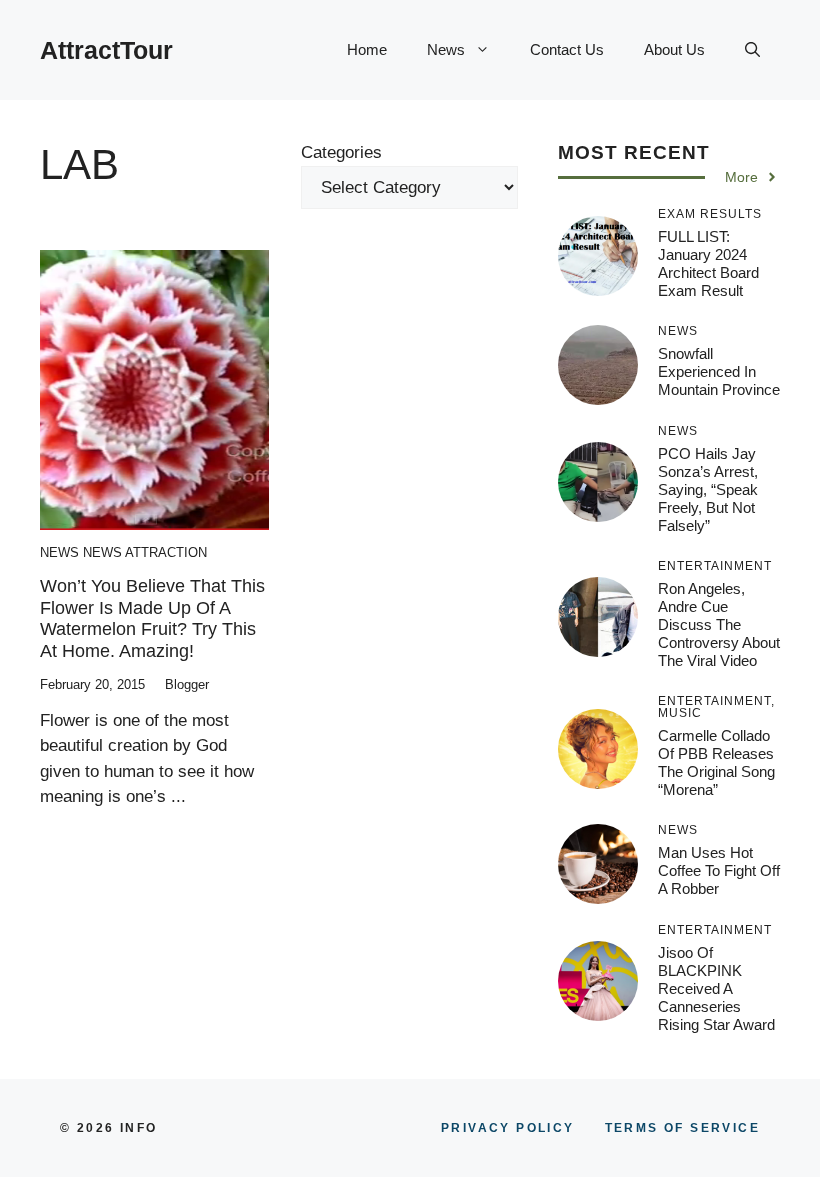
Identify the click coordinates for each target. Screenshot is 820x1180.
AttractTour (106, 50)
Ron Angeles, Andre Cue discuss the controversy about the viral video (719, 624)
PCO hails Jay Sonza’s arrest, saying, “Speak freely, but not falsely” (708, 489)
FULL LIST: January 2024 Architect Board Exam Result (708, 263)
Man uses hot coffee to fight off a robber (719, 870)
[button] (752, 50)
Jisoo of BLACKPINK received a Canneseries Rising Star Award (716, 988)
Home (367, 49)
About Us (674, 49)
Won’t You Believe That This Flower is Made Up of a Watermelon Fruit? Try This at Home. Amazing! (152, 618)
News (446, 49)
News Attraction (145, 552)
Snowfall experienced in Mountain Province (719, 371)
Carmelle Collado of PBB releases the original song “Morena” (716, 762)
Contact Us (567, 49)
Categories (341, 152)
